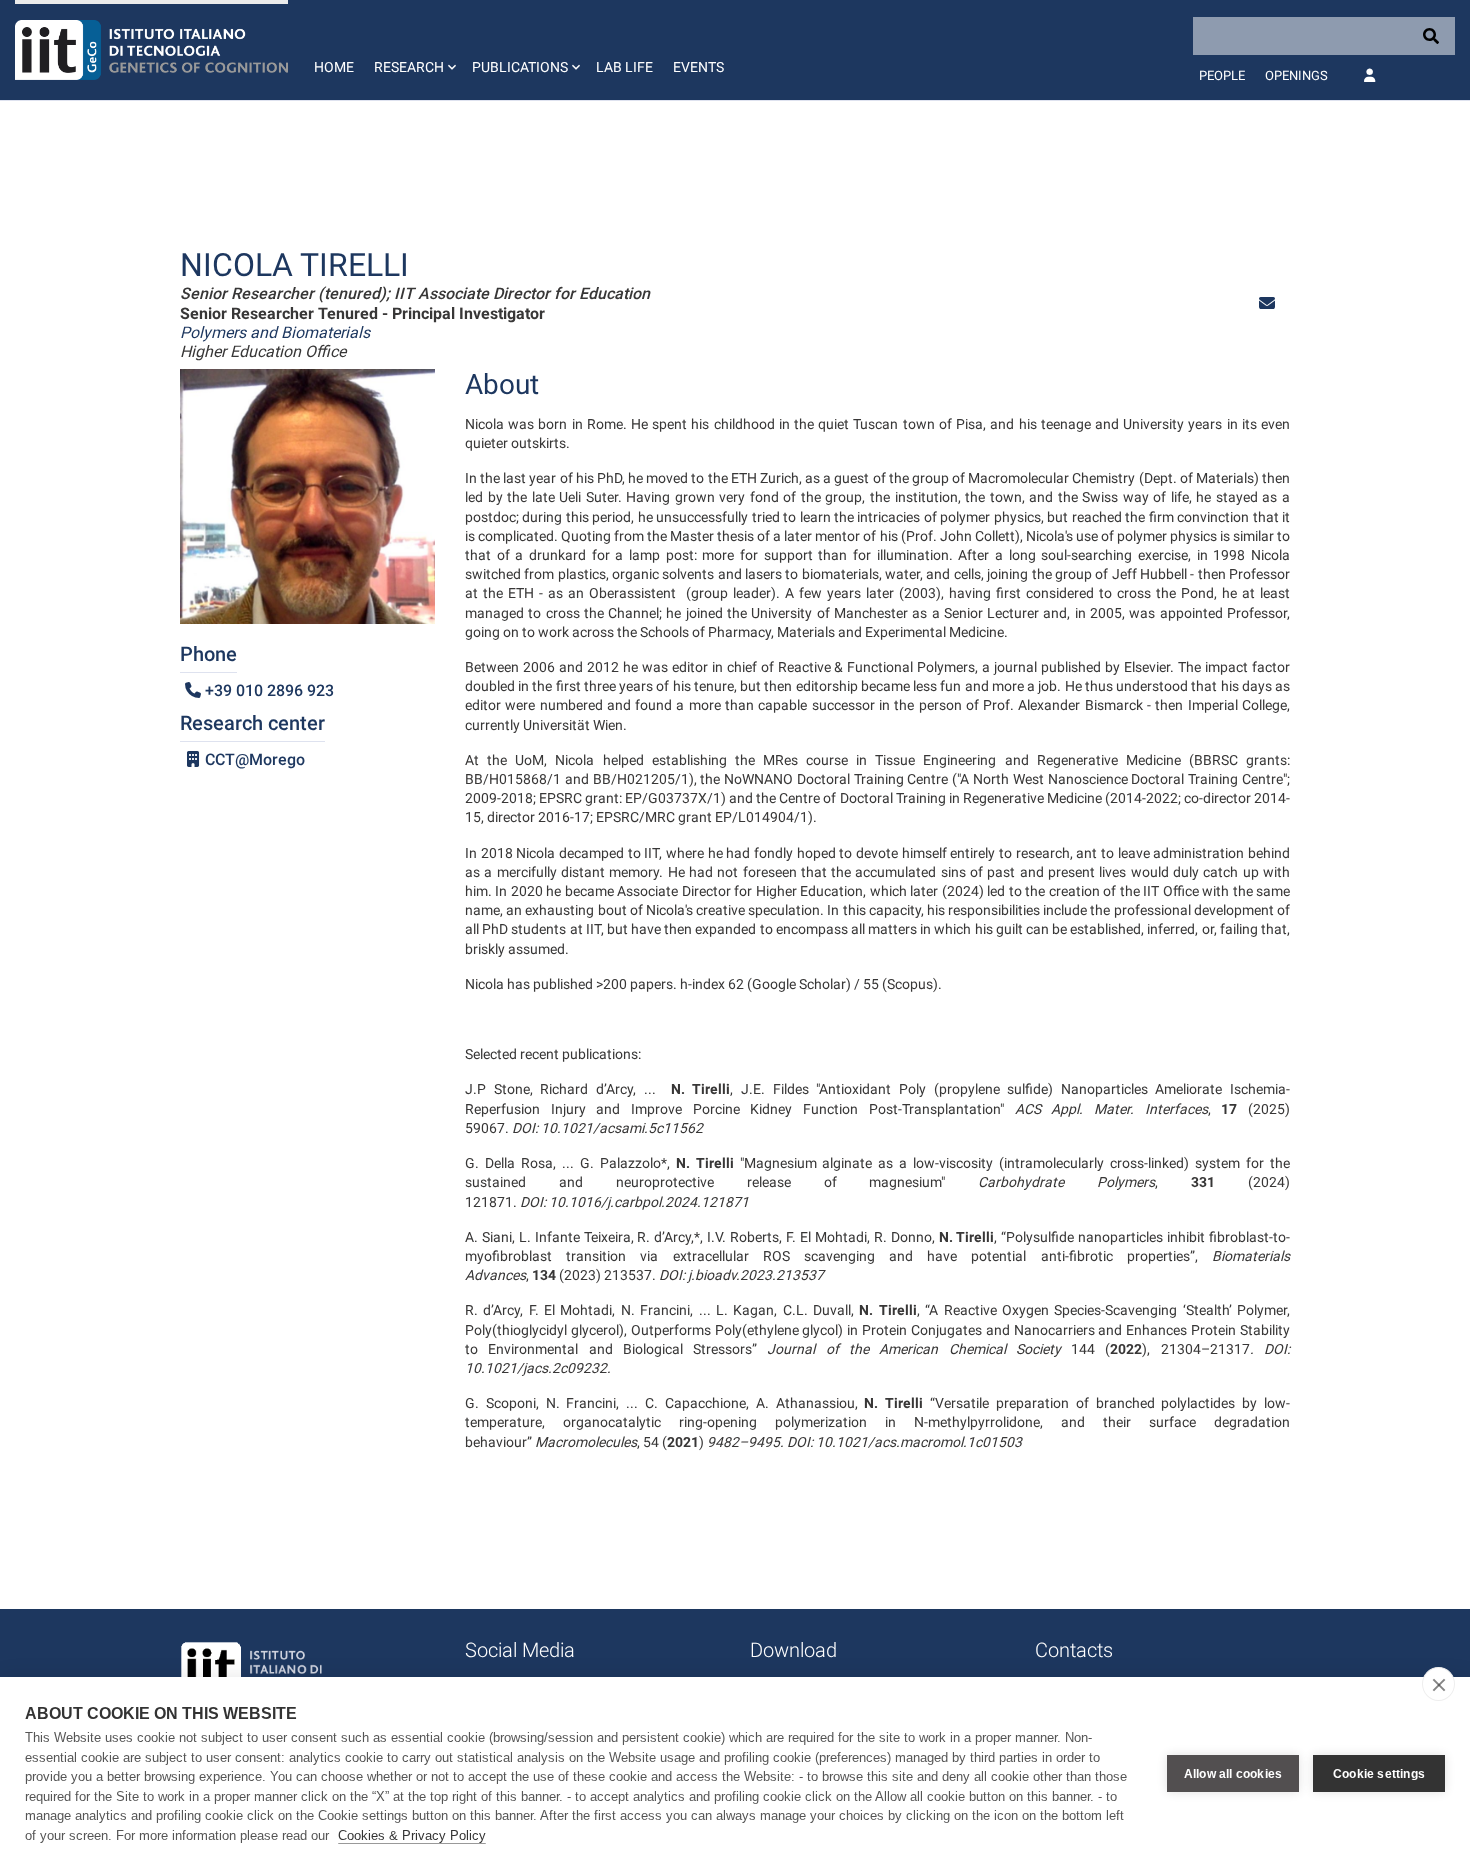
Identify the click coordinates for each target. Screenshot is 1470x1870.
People (1222, 75)
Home (334, 67)
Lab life (624, 67)
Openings (1296, 75)
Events (698, 67)
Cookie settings (1379, 1774)
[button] (413, 50)
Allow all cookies (1233, 1774)
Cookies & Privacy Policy (412, 1835)
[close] (1438, 1684)
